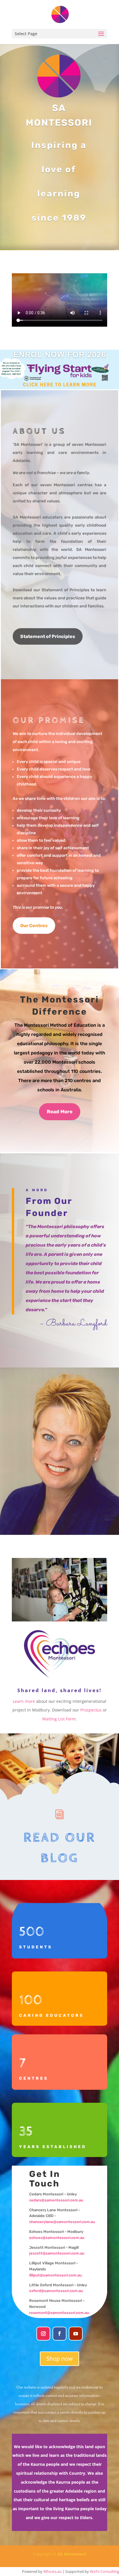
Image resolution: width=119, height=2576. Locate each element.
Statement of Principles (48, 636)
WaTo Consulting (104, 2571)
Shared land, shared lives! (59, 1690)
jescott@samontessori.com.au (57, 2253)
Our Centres (34, 926)
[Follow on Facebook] (59, 2334)
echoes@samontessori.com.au (57, 2238)
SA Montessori (72, 2554)
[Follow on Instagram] (43, 2334)
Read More (60, 1112)
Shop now (59, 2359)
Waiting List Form (59, 1719)
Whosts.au (52, 2571)
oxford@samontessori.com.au (56, 2291)
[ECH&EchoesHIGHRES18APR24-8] (59, 1620)
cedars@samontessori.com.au (57, 2200)
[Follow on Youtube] (76, 2334)
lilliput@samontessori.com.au (55, 2275)
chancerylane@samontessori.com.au (62, 2222)
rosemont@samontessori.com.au (59, 2313)
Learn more (24, 1701)
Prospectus (91, 1710)
